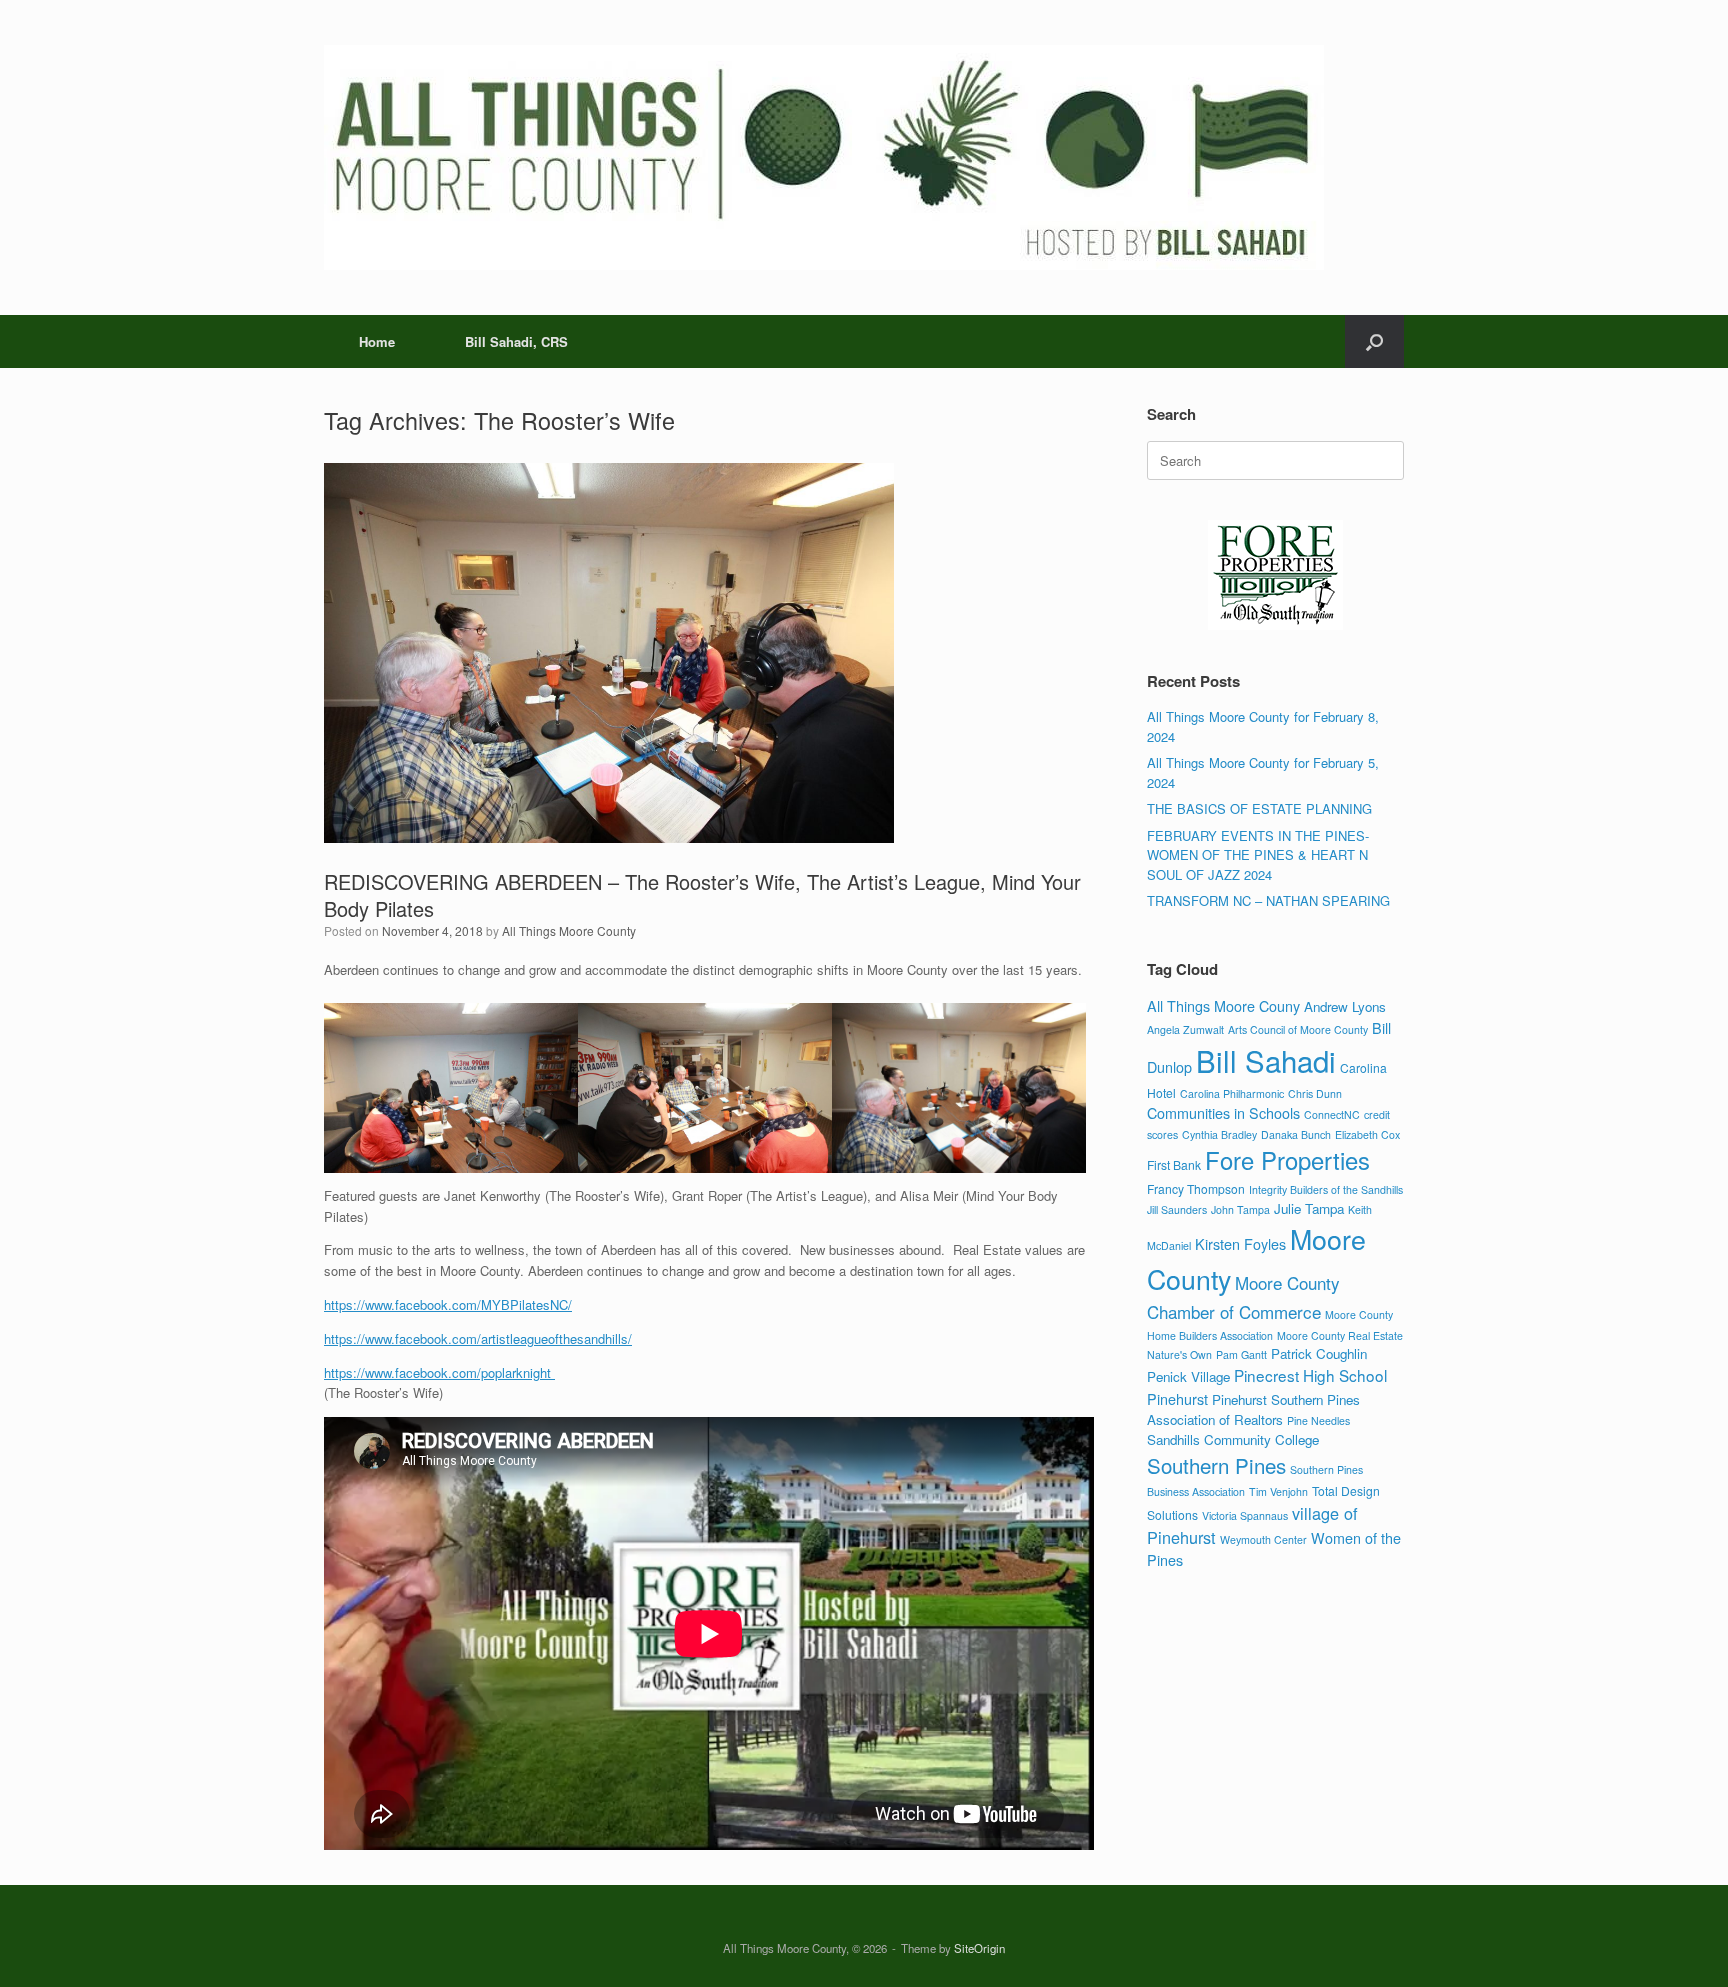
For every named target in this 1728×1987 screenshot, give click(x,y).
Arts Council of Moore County (1298, 1029)
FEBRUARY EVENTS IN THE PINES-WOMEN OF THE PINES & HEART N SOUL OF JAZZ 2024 (1258, 855)
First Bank (1174, 1164)
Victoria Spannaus (1245, 1515)
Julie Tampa (1309, 1208)
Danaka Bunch (1296, 1134)
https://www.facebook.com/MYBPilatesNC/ (448, 1304)
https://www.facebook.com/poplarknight (439, 1372)
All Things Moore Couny (1223, 1005)
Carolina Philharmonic (1232, 1093)
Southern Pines (1216, 1465)
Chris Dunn (1315, 1093)
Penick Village (1188, 1376)
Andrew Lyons (1345, 1006)
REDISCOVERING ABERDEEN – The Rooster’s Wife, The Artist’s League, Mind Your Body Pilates (702, 895)
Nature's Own (1179, 1354)
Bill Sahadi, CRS (516, 341)
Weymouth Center (1263, 1539)
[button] (1374, 341)
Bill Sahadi (1266, 1060)
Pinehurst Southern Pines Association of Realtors (1253, 1409)
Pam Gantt (1241, 1354)
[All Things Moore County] (824, 157)
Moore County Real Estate (1340, 1335)
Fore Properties (1287, 1160)
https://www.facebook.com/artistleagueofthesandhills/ (478, 1338)
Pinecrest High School (1310, 1375)
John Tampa (1240, 1209)
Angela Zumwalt (1185, 1029)
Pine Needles (1318, 1420)
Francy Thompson (1196, 1188)
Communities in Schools (1223, 1112)
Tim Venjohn (1278, 1491)
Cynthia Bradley (1219, 1134)
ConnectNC (1332, 1114)
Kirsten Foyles (1240, 1243)
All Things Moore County (569, 930)
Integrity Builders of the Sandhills (1326, 1189)
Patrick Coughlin (1319, 1353)
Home (377, 341)
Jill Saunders (1177, 1209)
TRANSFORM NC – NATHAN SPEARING (1268, 900)
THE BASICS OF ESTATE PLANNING (1259, 808)
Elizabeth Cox (1367, 1134)
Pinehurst (1177, 1398)
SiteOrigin (979, 1948)
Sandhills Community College (1233, 1439)
